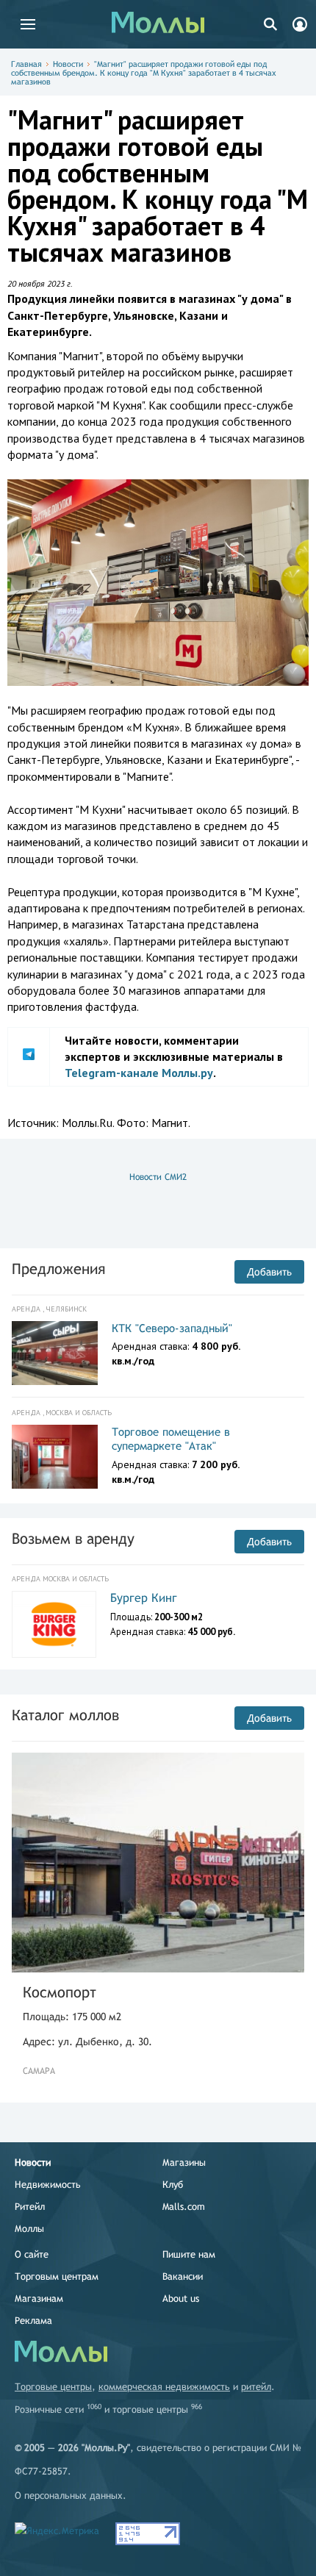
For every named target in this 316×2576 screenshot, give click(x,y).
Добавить (269, 1272)
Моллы (29, 2229)
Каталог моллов (65, 1715)
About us (181, 2298)
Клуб (173, 2185)
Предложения (58, 1269)
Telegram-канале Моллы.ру (139, 1073)
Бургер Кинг (144, 1598)
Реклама (33, 2321)
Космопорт (60, 1992)
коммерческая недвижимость (164, 2387)
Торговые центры (53, 2387)
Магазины (184, 2162)
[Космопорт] (158, 1863)
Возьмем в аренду (73, 1538)
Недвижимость (48, 2185)
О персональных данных (69, 2495)
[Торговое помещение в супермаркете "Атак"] (55, 1457)
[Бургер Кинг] (54, 1624)
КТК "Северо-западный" (172, 1328)
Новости (68, 64)
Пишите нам (189, 2254)
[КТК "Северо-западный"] (55, 1353)
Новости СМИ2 (158, 1177)
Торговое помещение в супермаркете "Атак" (171, 1439)
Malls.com (184, 2207)
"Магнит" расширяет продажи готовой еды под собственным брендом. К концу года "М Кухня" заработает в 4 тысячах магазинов (144, 73)
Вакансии (183, 2276)
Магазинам (39, 2298)
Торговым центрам (57, 2276)
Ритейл (30, 2207)
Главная (26, 64)
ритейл (256, 2387)
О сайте (32, 2254)
